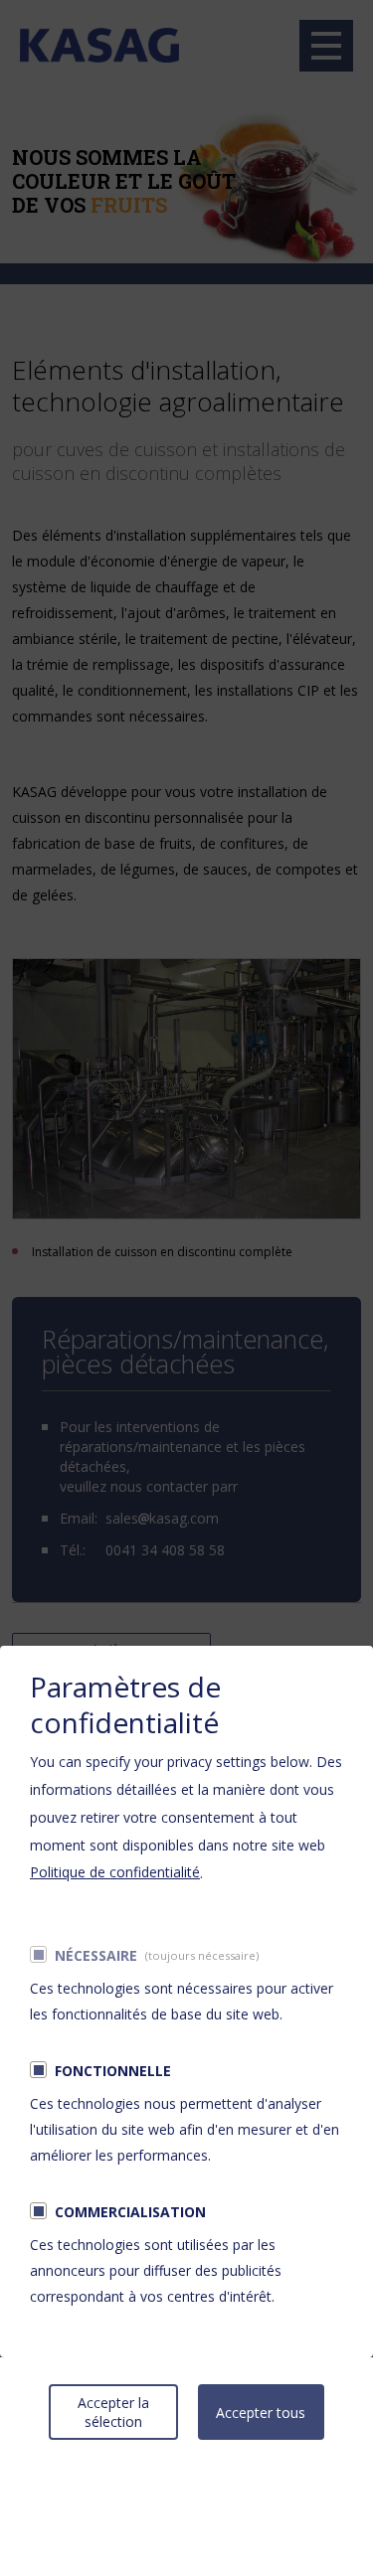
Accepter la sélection (113, 2412)
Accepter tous (261, 2413)
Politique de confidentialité (115, 1872)
